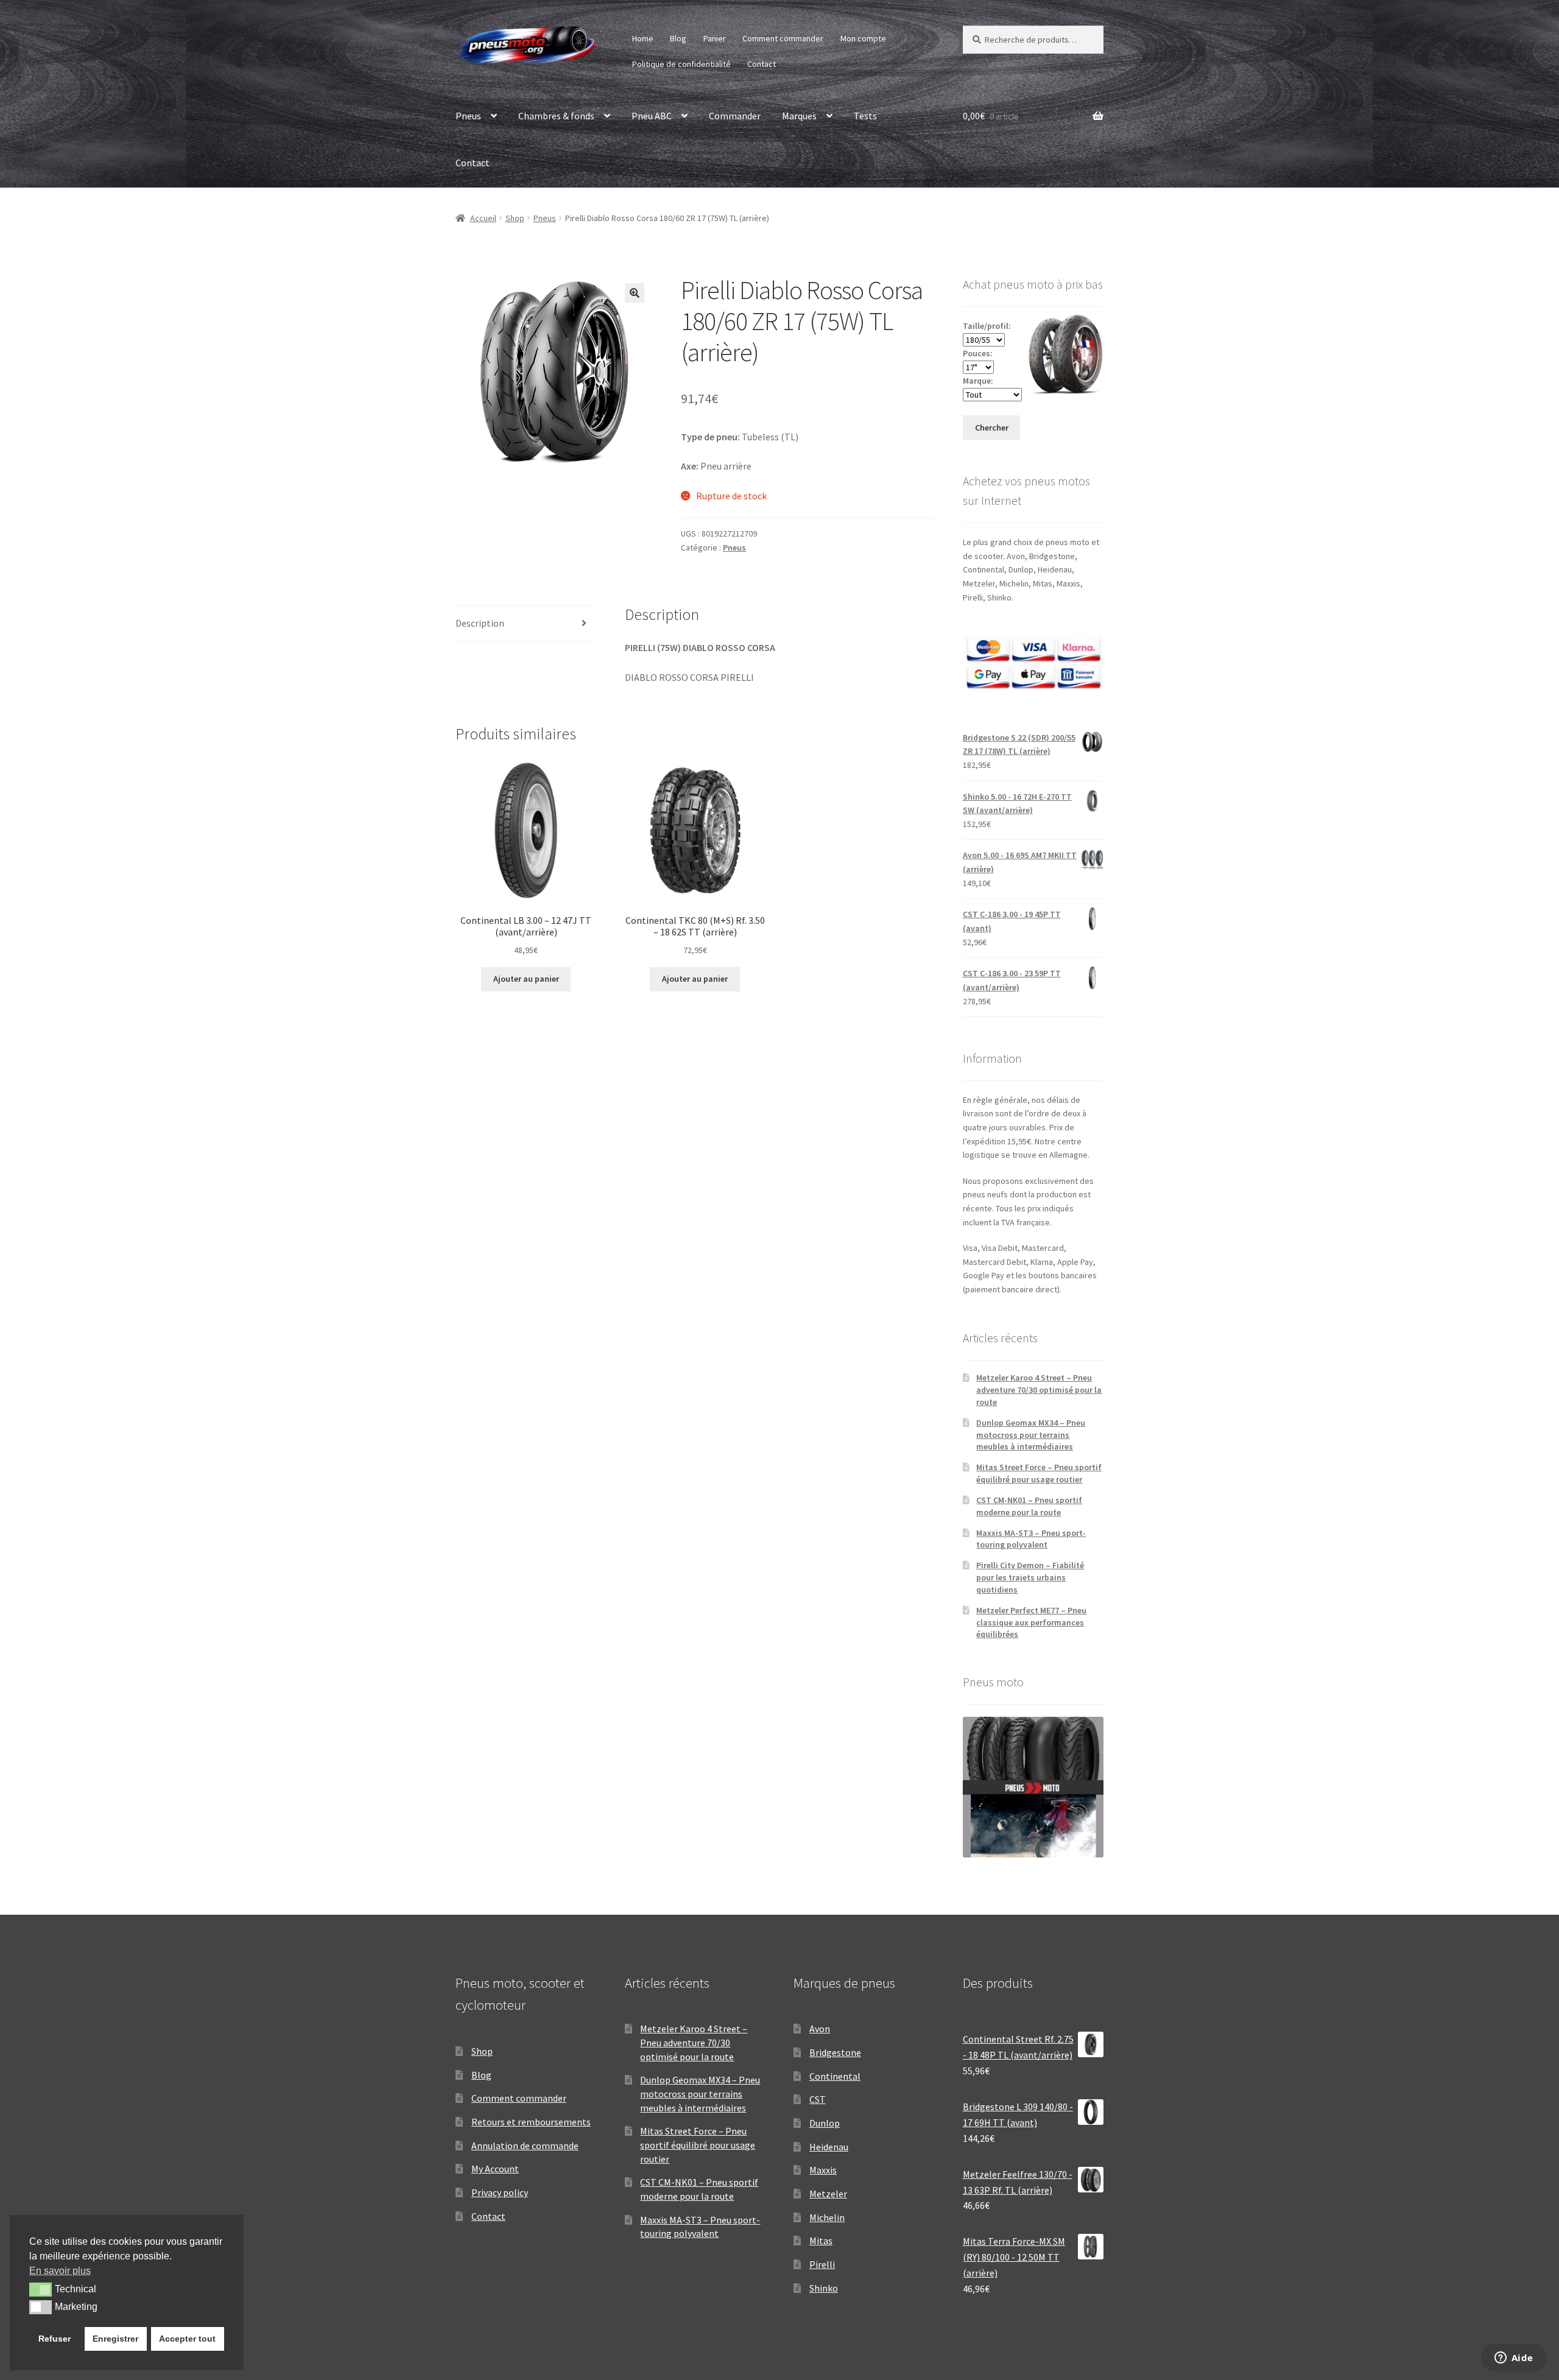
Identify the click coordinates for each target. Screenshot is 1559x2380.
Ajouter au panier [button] (526, 979)
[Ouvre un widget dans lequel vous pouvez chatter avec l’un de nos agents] (1514, 2359)
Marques (799, 116)
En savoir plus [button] (60, 2271)
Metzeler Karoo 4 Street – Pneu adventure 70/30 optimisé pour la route (1039, 1390)
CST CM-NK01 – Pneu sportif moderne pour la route (1029, 1506)
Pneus (468, 116)
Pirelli (822, 2264)
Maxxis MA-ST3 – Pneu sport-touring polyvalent (1031, 1539)
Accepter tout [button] (187, 2339)
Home (643, 38)
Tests (865, 116)
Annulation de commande (525, 2146)
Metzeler (828, 2194)
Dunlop (825, 2123)
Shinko (824, 2288)
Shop (515, 218)
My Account (495, 2169)
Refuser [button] (55, 2339)
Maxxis (823, 2170)
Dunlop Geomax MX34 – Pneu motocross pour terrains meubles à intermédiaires (1031, 1435)
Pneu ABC (652, 116)
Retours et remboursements (531, 2122)
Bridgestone (835, 2052)
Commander (735, 116)
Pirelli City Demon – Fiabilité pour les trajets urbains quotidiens (1030, 1577)
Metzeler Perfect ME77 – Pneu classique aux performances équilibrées (1031, 1622)
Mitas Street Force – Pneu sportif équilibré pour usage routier (1039, 1473)
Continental (835, 2076)
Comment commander (783, 38)
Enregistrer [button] (115, 2339)
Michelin (827, 2217)
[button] (635, 293)
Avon (820, 2029)
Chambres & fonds (556, 116)
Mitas (821, 2241)
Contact (762, 64)
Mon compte (863, 38)
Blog (678, 38)
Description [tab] (480, 623)
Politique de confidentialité (681, 64)
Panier (715, 38)
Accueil (483, 218)
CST (818, 2099)
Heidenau (829, 2147)
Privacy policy (500, 2192)
